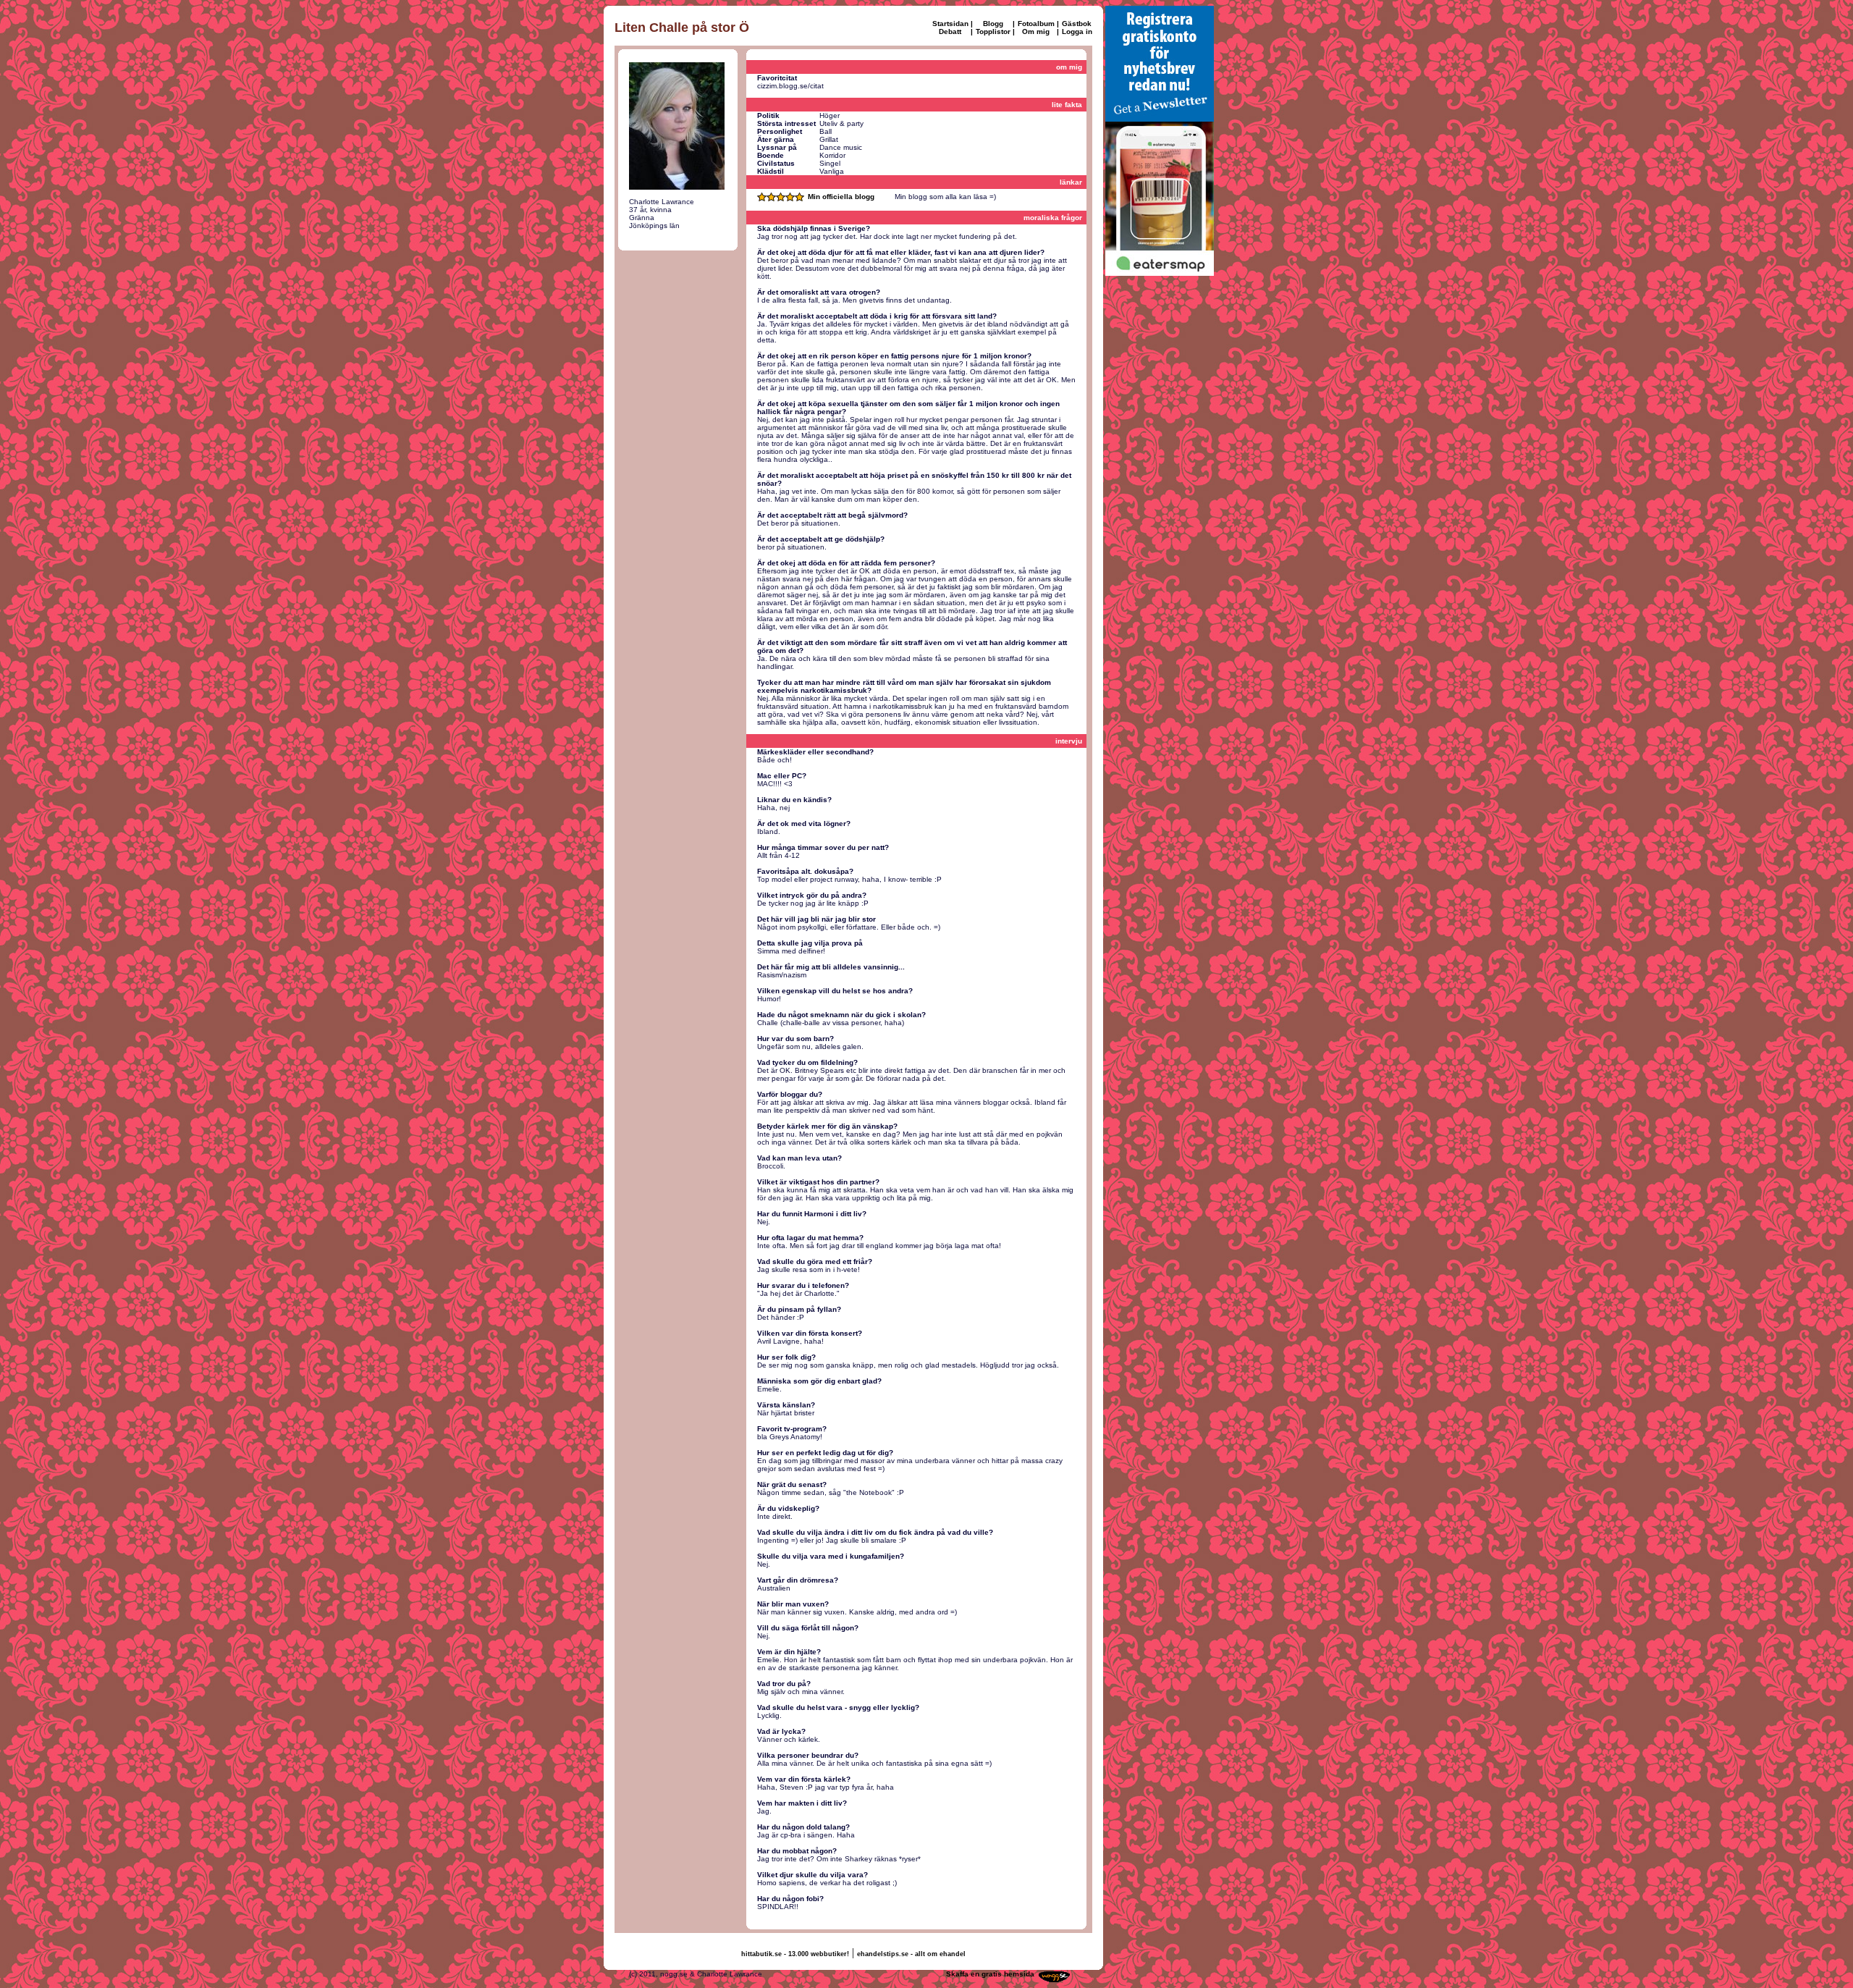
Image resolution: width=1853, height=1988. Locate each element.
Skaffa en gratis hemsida (990, 1974)
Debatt (950, 31)
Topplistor (993, 31)
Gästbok (1077, 24)
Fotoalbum (1036, 24)
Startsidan (950, 24)
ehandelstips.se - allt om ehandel (911, 1954)
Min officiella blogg (841, 197)
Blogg (993, 24)
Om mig (1036, 31)
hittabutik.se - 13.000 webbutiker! (795, 1954)
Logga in (1077, 31)
